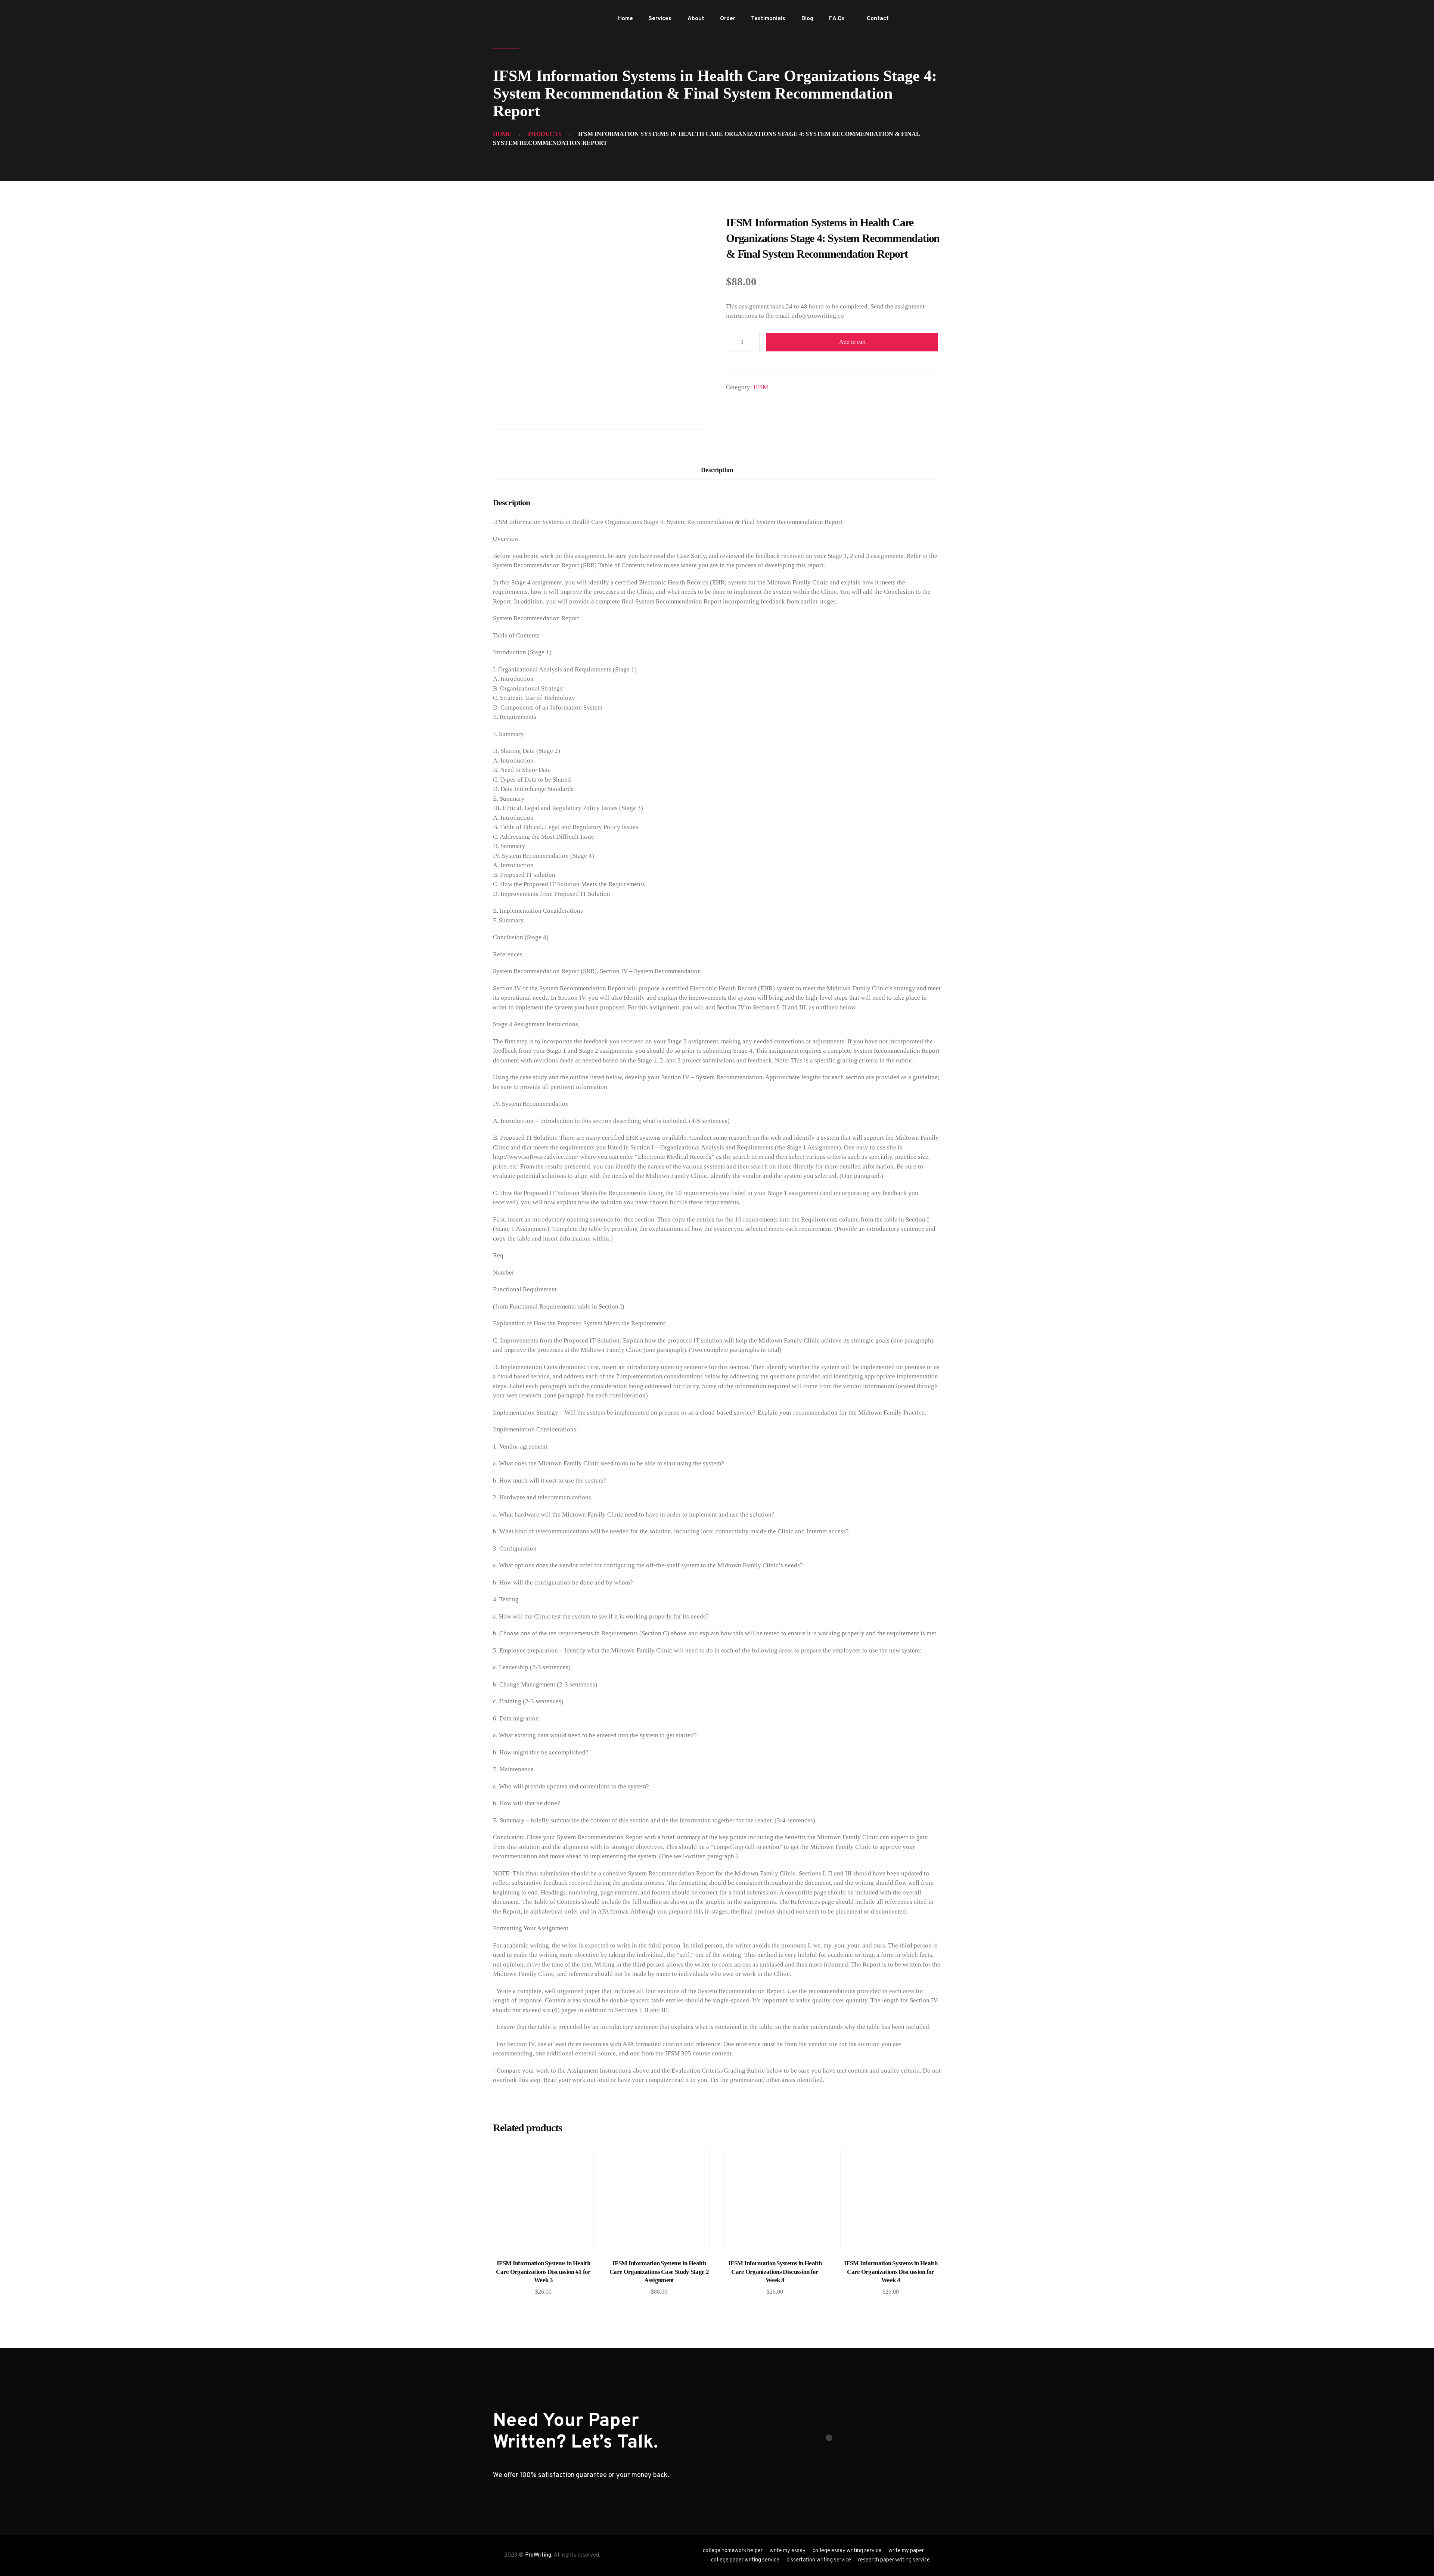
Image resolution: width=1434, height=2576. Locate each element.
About (696, 19)
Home (626, 19)
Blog (807, 19)
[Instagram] (935, 19)
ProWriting (538, 2555)
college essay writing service (847, 2551)
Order (728, 19)
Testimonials (768, 19)
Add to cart (852, 342)
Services (660, 19)
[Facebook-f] (911, 19)
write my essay (788, 2551)
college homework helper (733, 2551)
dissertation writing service (819, 2560)
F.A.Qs (837, 19)
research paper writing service (894, 2560)
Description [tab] (717, 470)
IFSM (761, 387)
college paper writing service (745, 2560)
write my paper (906, 2551)
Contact (878, 19)
